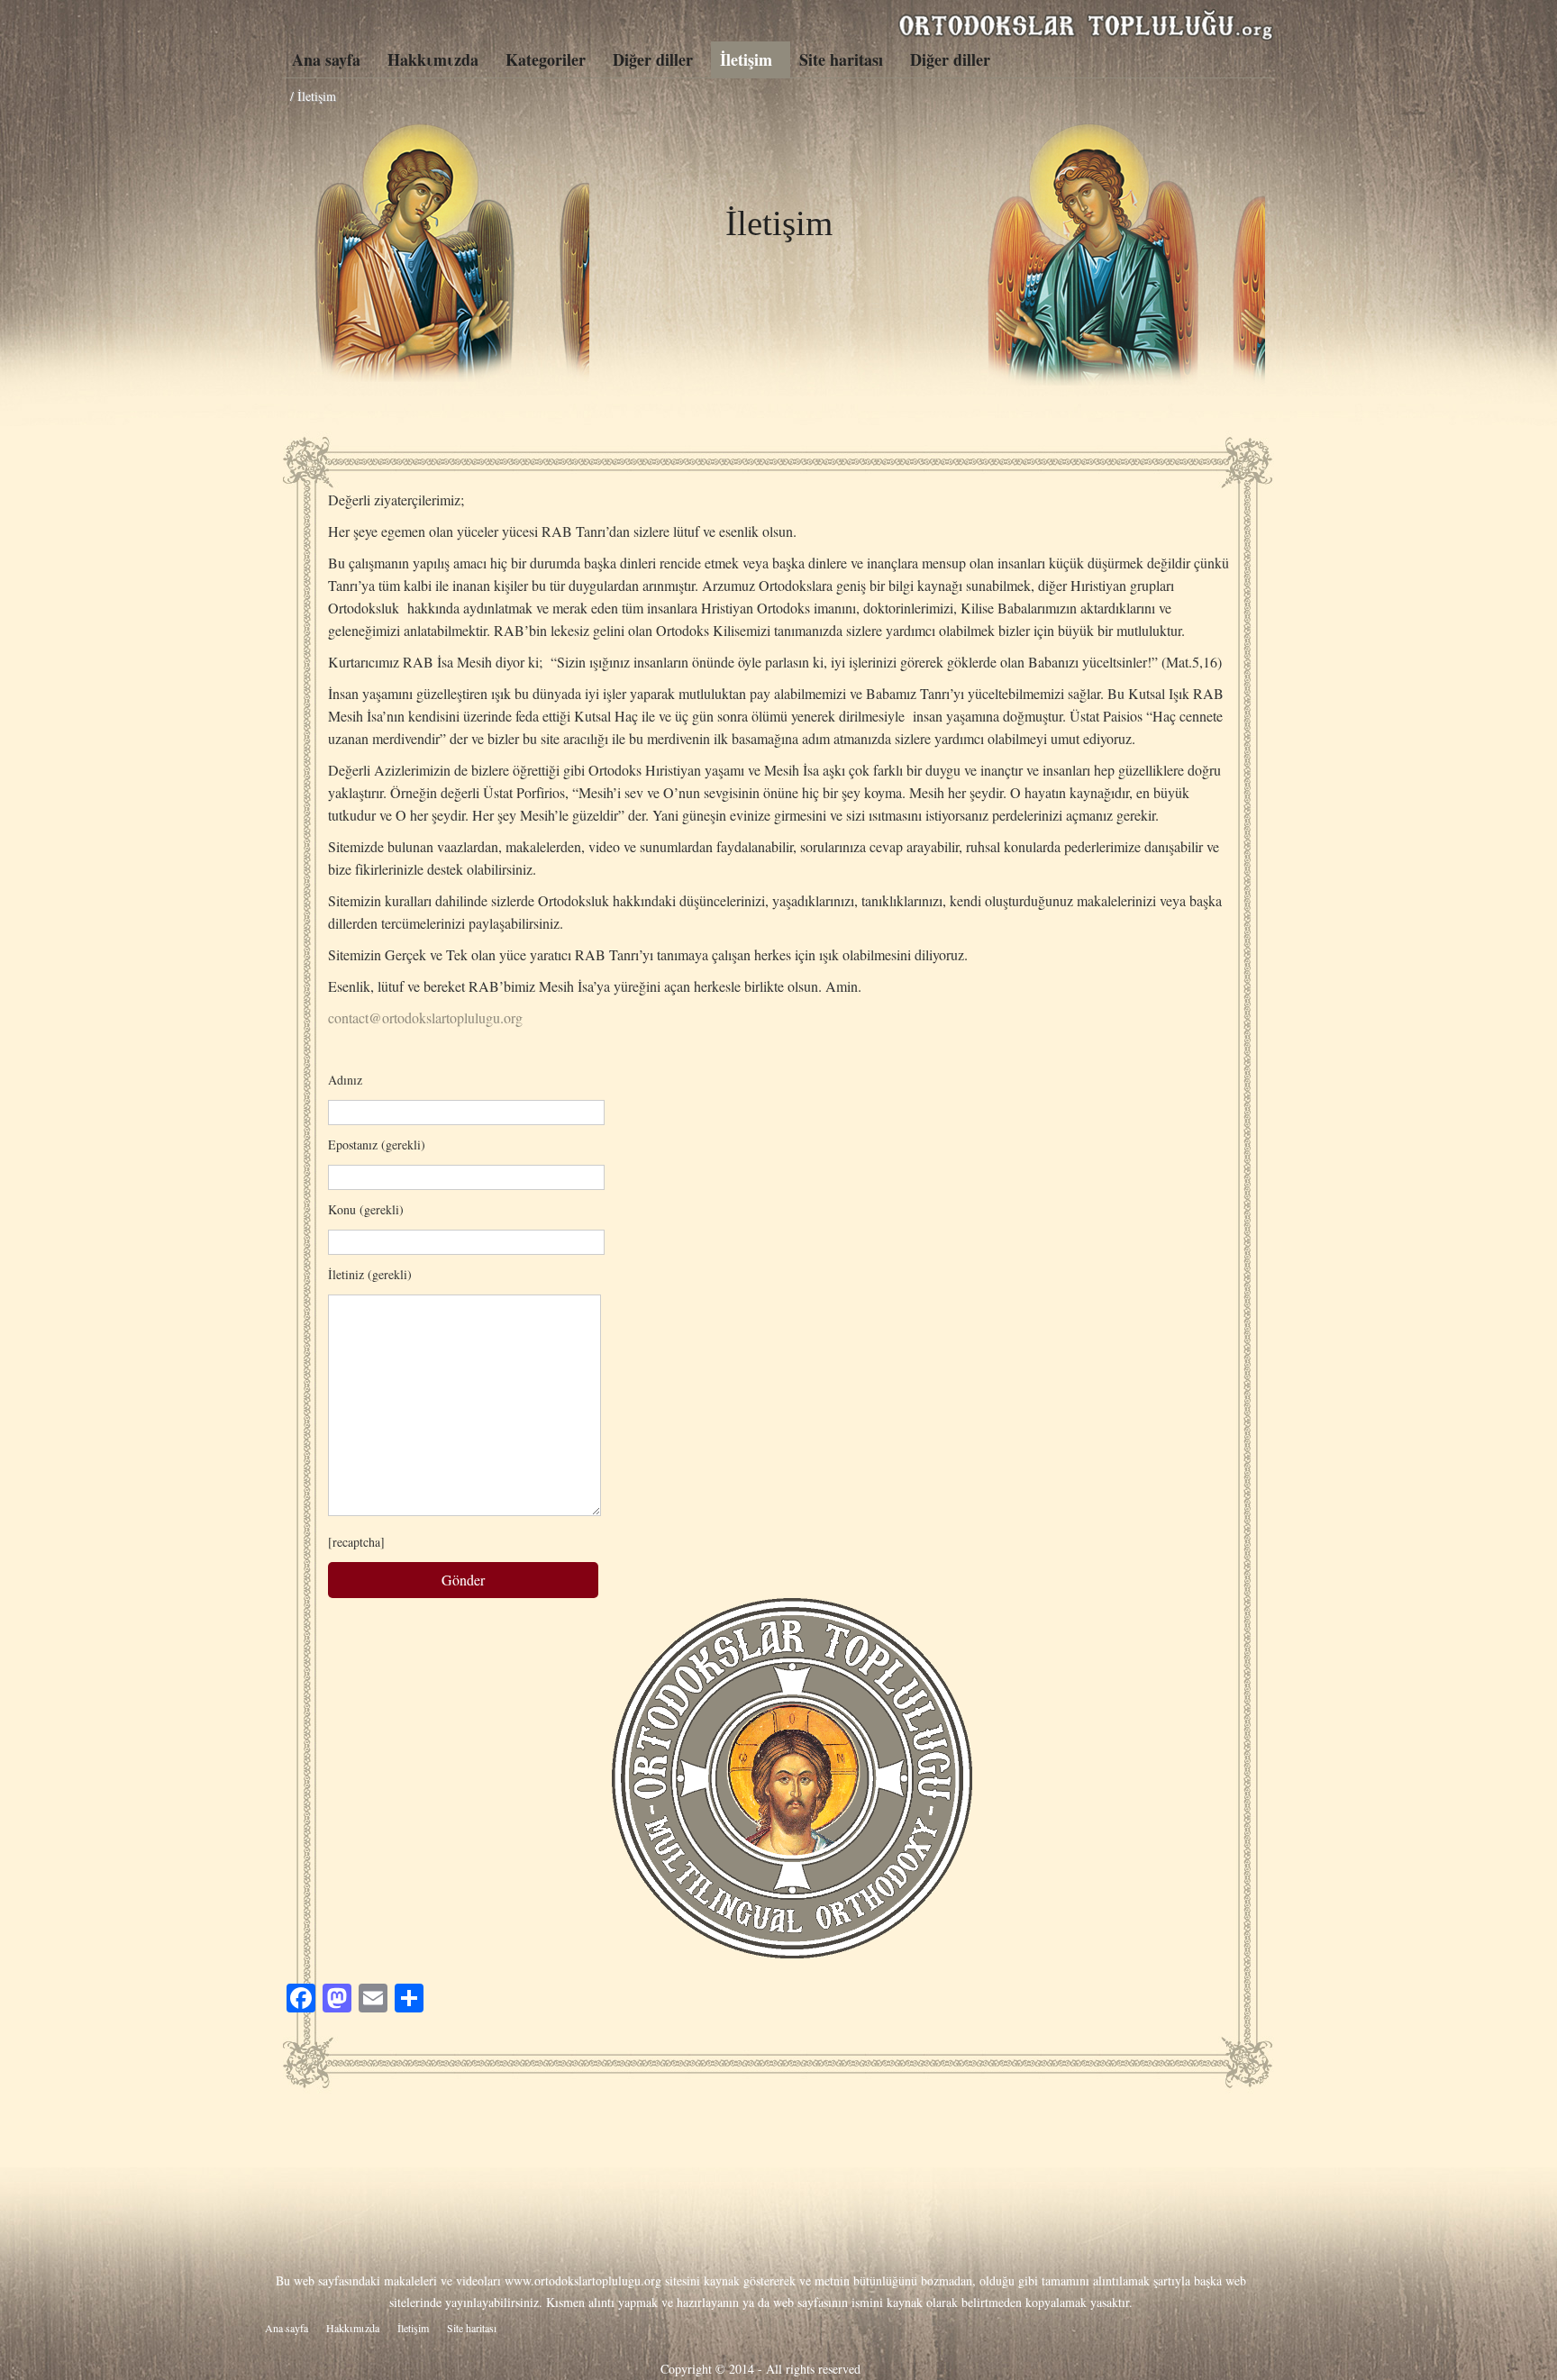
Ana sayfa (326, 59)
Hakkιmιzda (433, 59)
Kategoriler (546, 59)
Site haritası (841, 59)
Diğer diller (653, 59)
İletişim (746, 59)
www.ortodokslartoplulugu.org (583, 2280)
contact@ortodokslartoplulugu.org (425, 1017)
